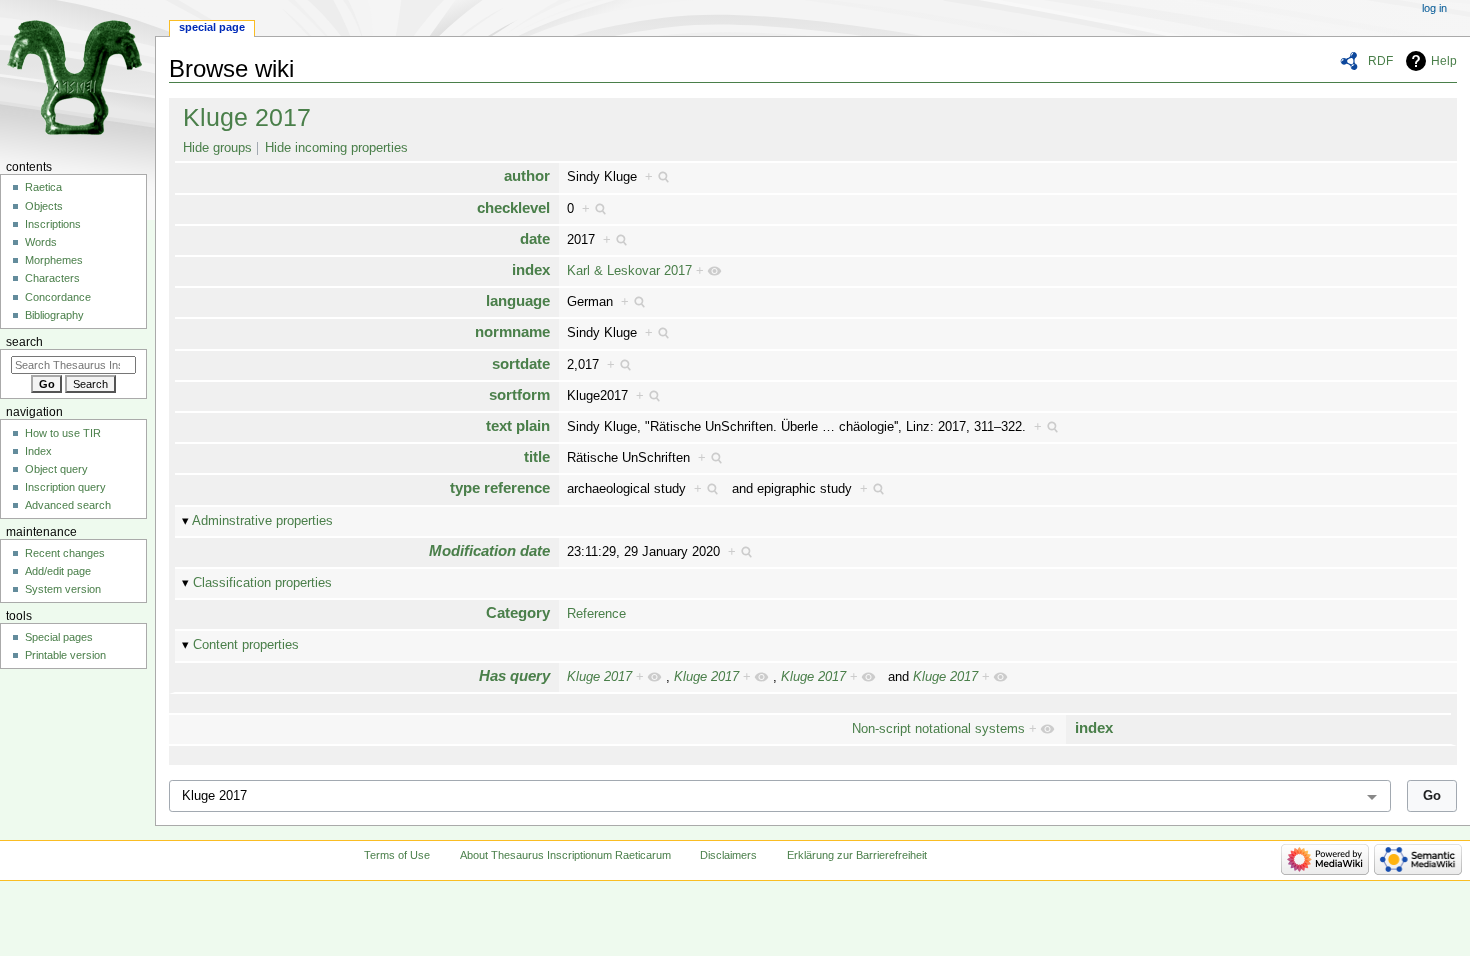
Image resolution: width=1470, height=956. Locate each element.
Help (1444, 61)
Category (518, 612)
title (537, 456)
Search (24, 342)
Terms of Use (397, 855)
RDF (1380, 61)
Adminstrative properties (262, 521)
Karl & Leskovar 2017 (629, 271)
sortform (519, 394)
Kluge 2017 (247, 117)
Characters (52, 278)
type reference (500, 487)
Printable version (65, 655)
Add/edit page (58, 571)
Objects (44, 206)
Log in (1434, 8)
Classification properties (262, 583)
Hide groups (217, 148)
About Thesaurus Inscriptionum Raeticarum (565, 855)
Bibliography (54, 315)
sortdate (521, 363)
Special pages (59, 637)
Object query (56, 469)
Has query (514, 675)
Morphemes (54, 260)
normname (512, 331)
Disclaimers (728, 855)
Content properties (246, 645)
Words (41, 242)
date (535, 238)
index (531, 269)
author (527, 175)
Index (38, 451)
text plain (518, 425)
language (518, 300)
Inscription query (65, 487)
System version (63, 589)
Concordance (58, 297)
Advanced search (68, 505)
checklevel (513, 207)
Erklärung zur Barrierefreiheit (857, 855)
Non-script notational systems (938, 729)
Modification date (489, 550)
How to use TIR (63, 433)
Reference (596, 614)
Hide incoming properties (336, 148)
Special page (212, 27)
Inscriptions (53, 224)
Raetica (43, 187)
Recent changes (65, 553)
